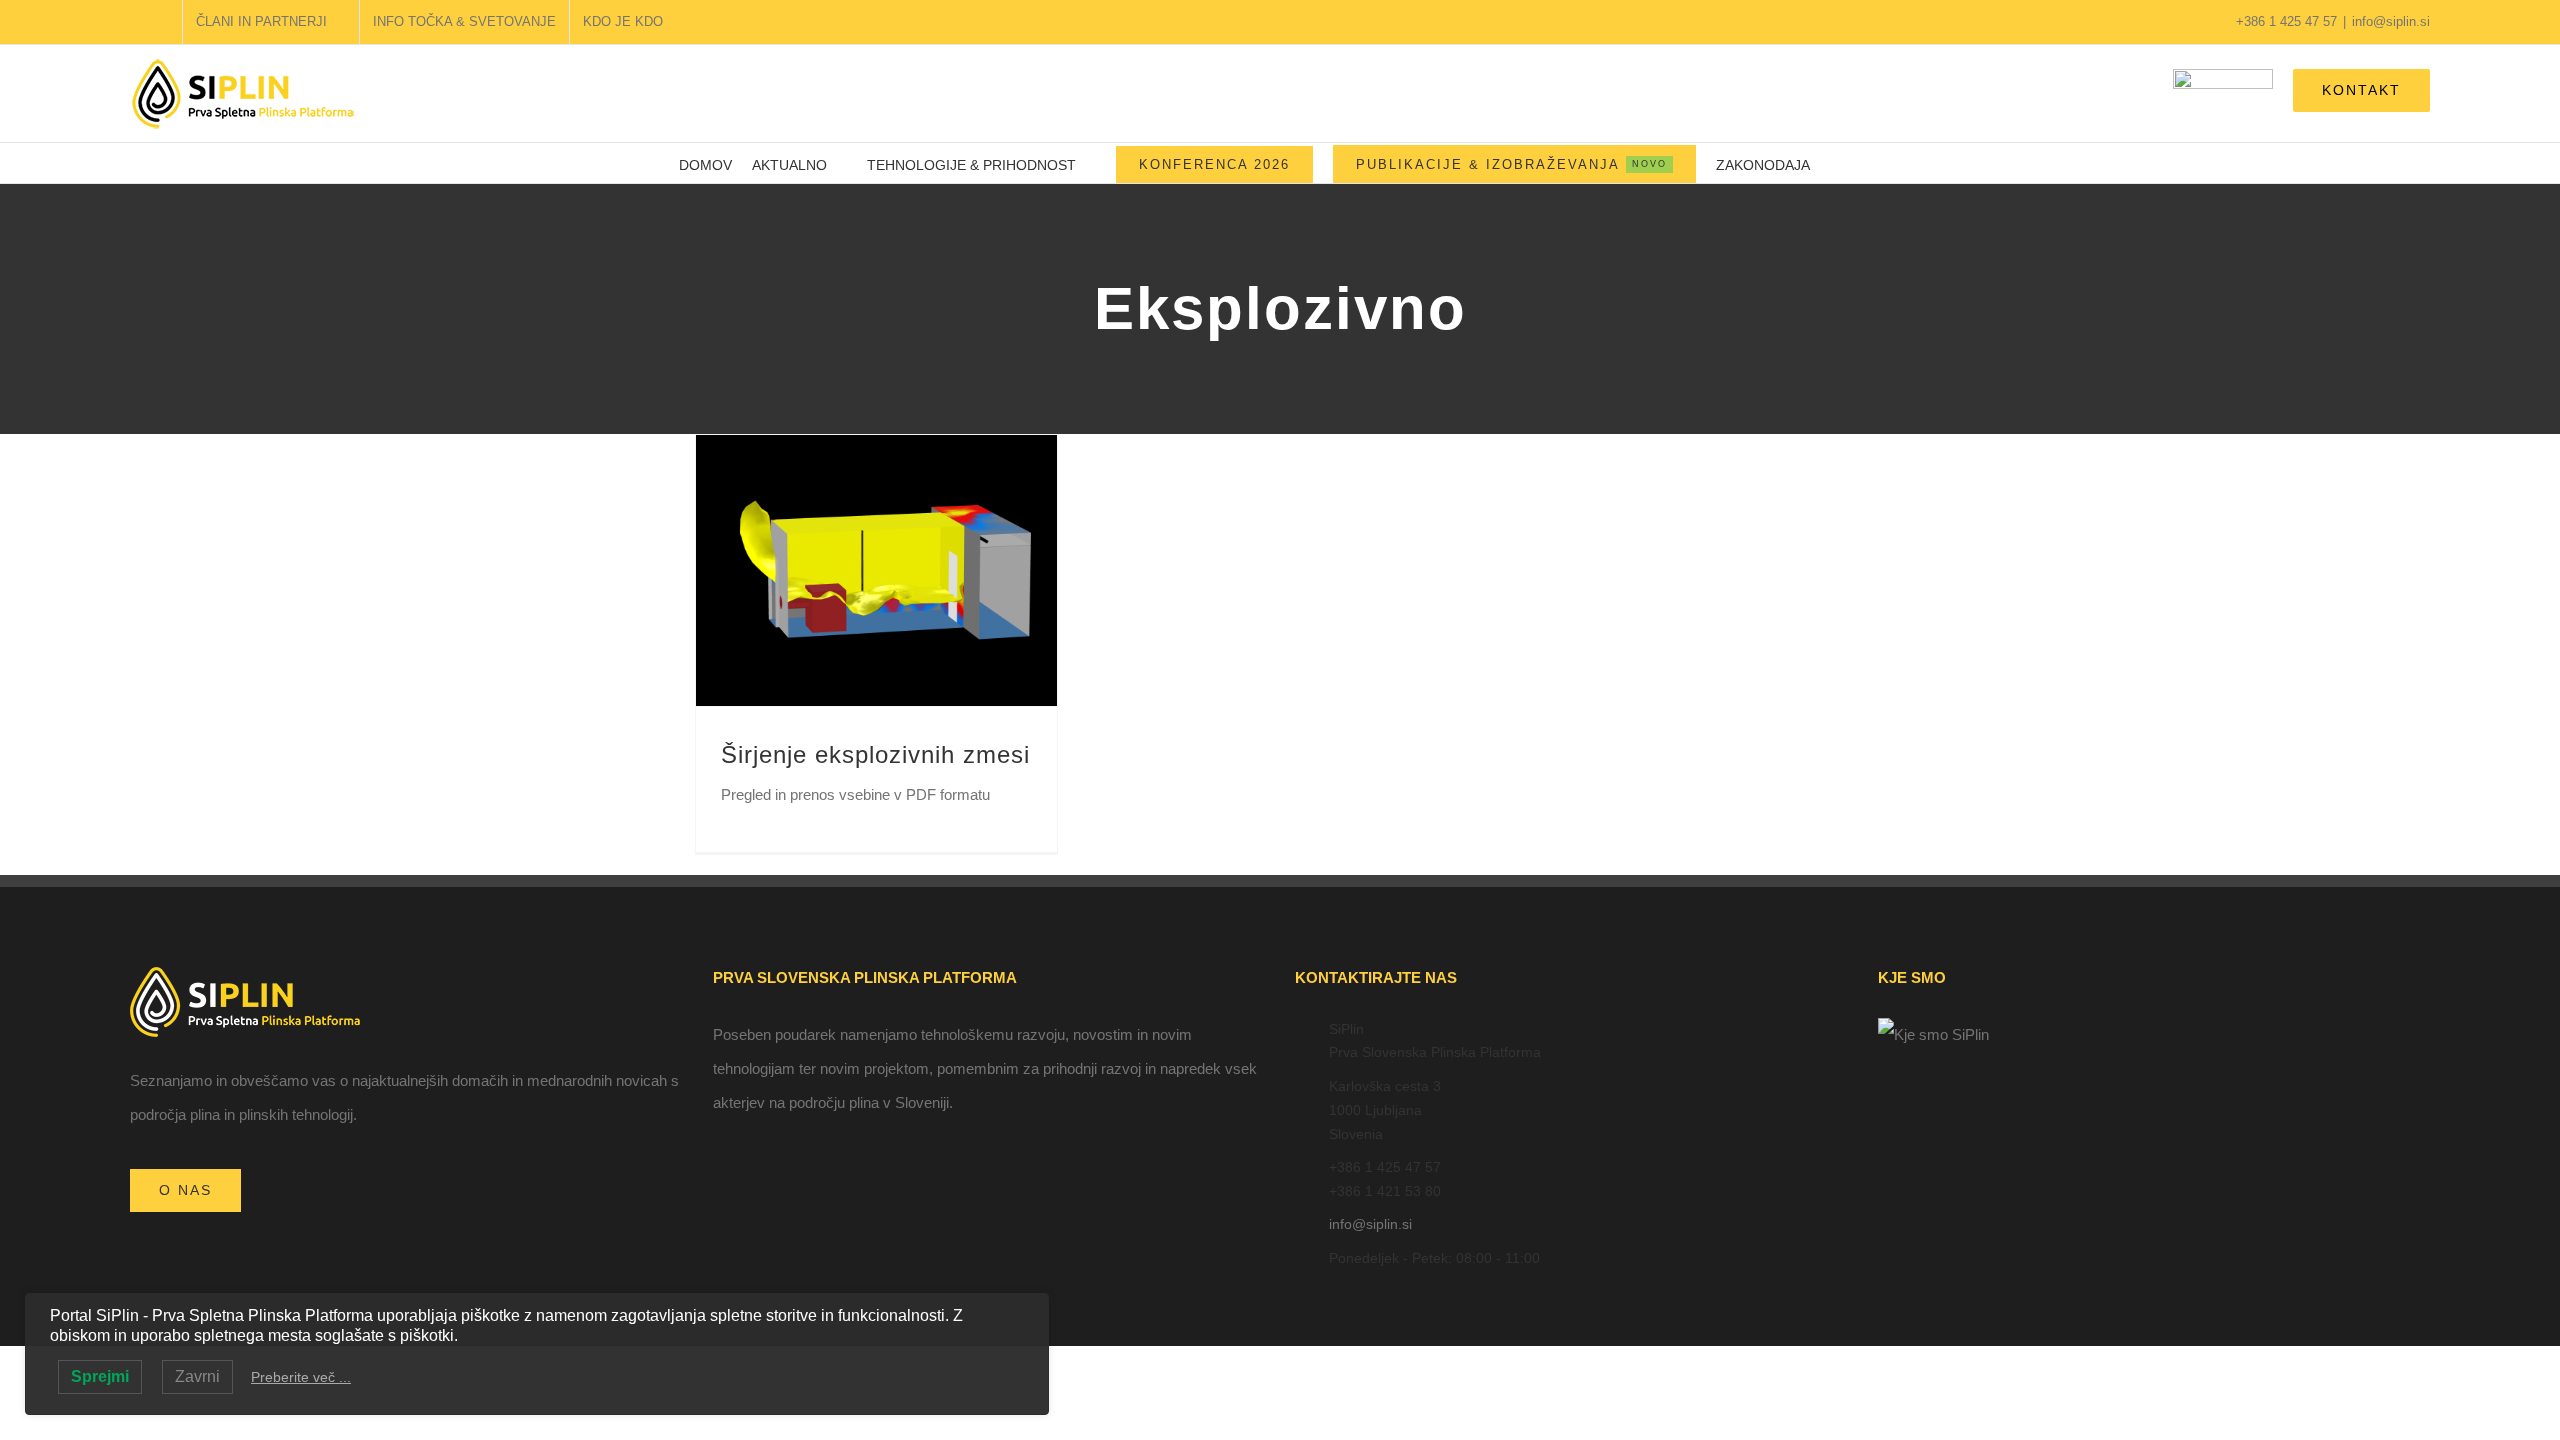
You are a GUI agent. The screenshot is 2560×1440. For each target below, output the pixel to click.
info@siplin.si (2391, 21)
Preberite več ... (301, 1377)
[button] (1855, 163)
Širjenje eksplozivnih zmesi (875, 754)
